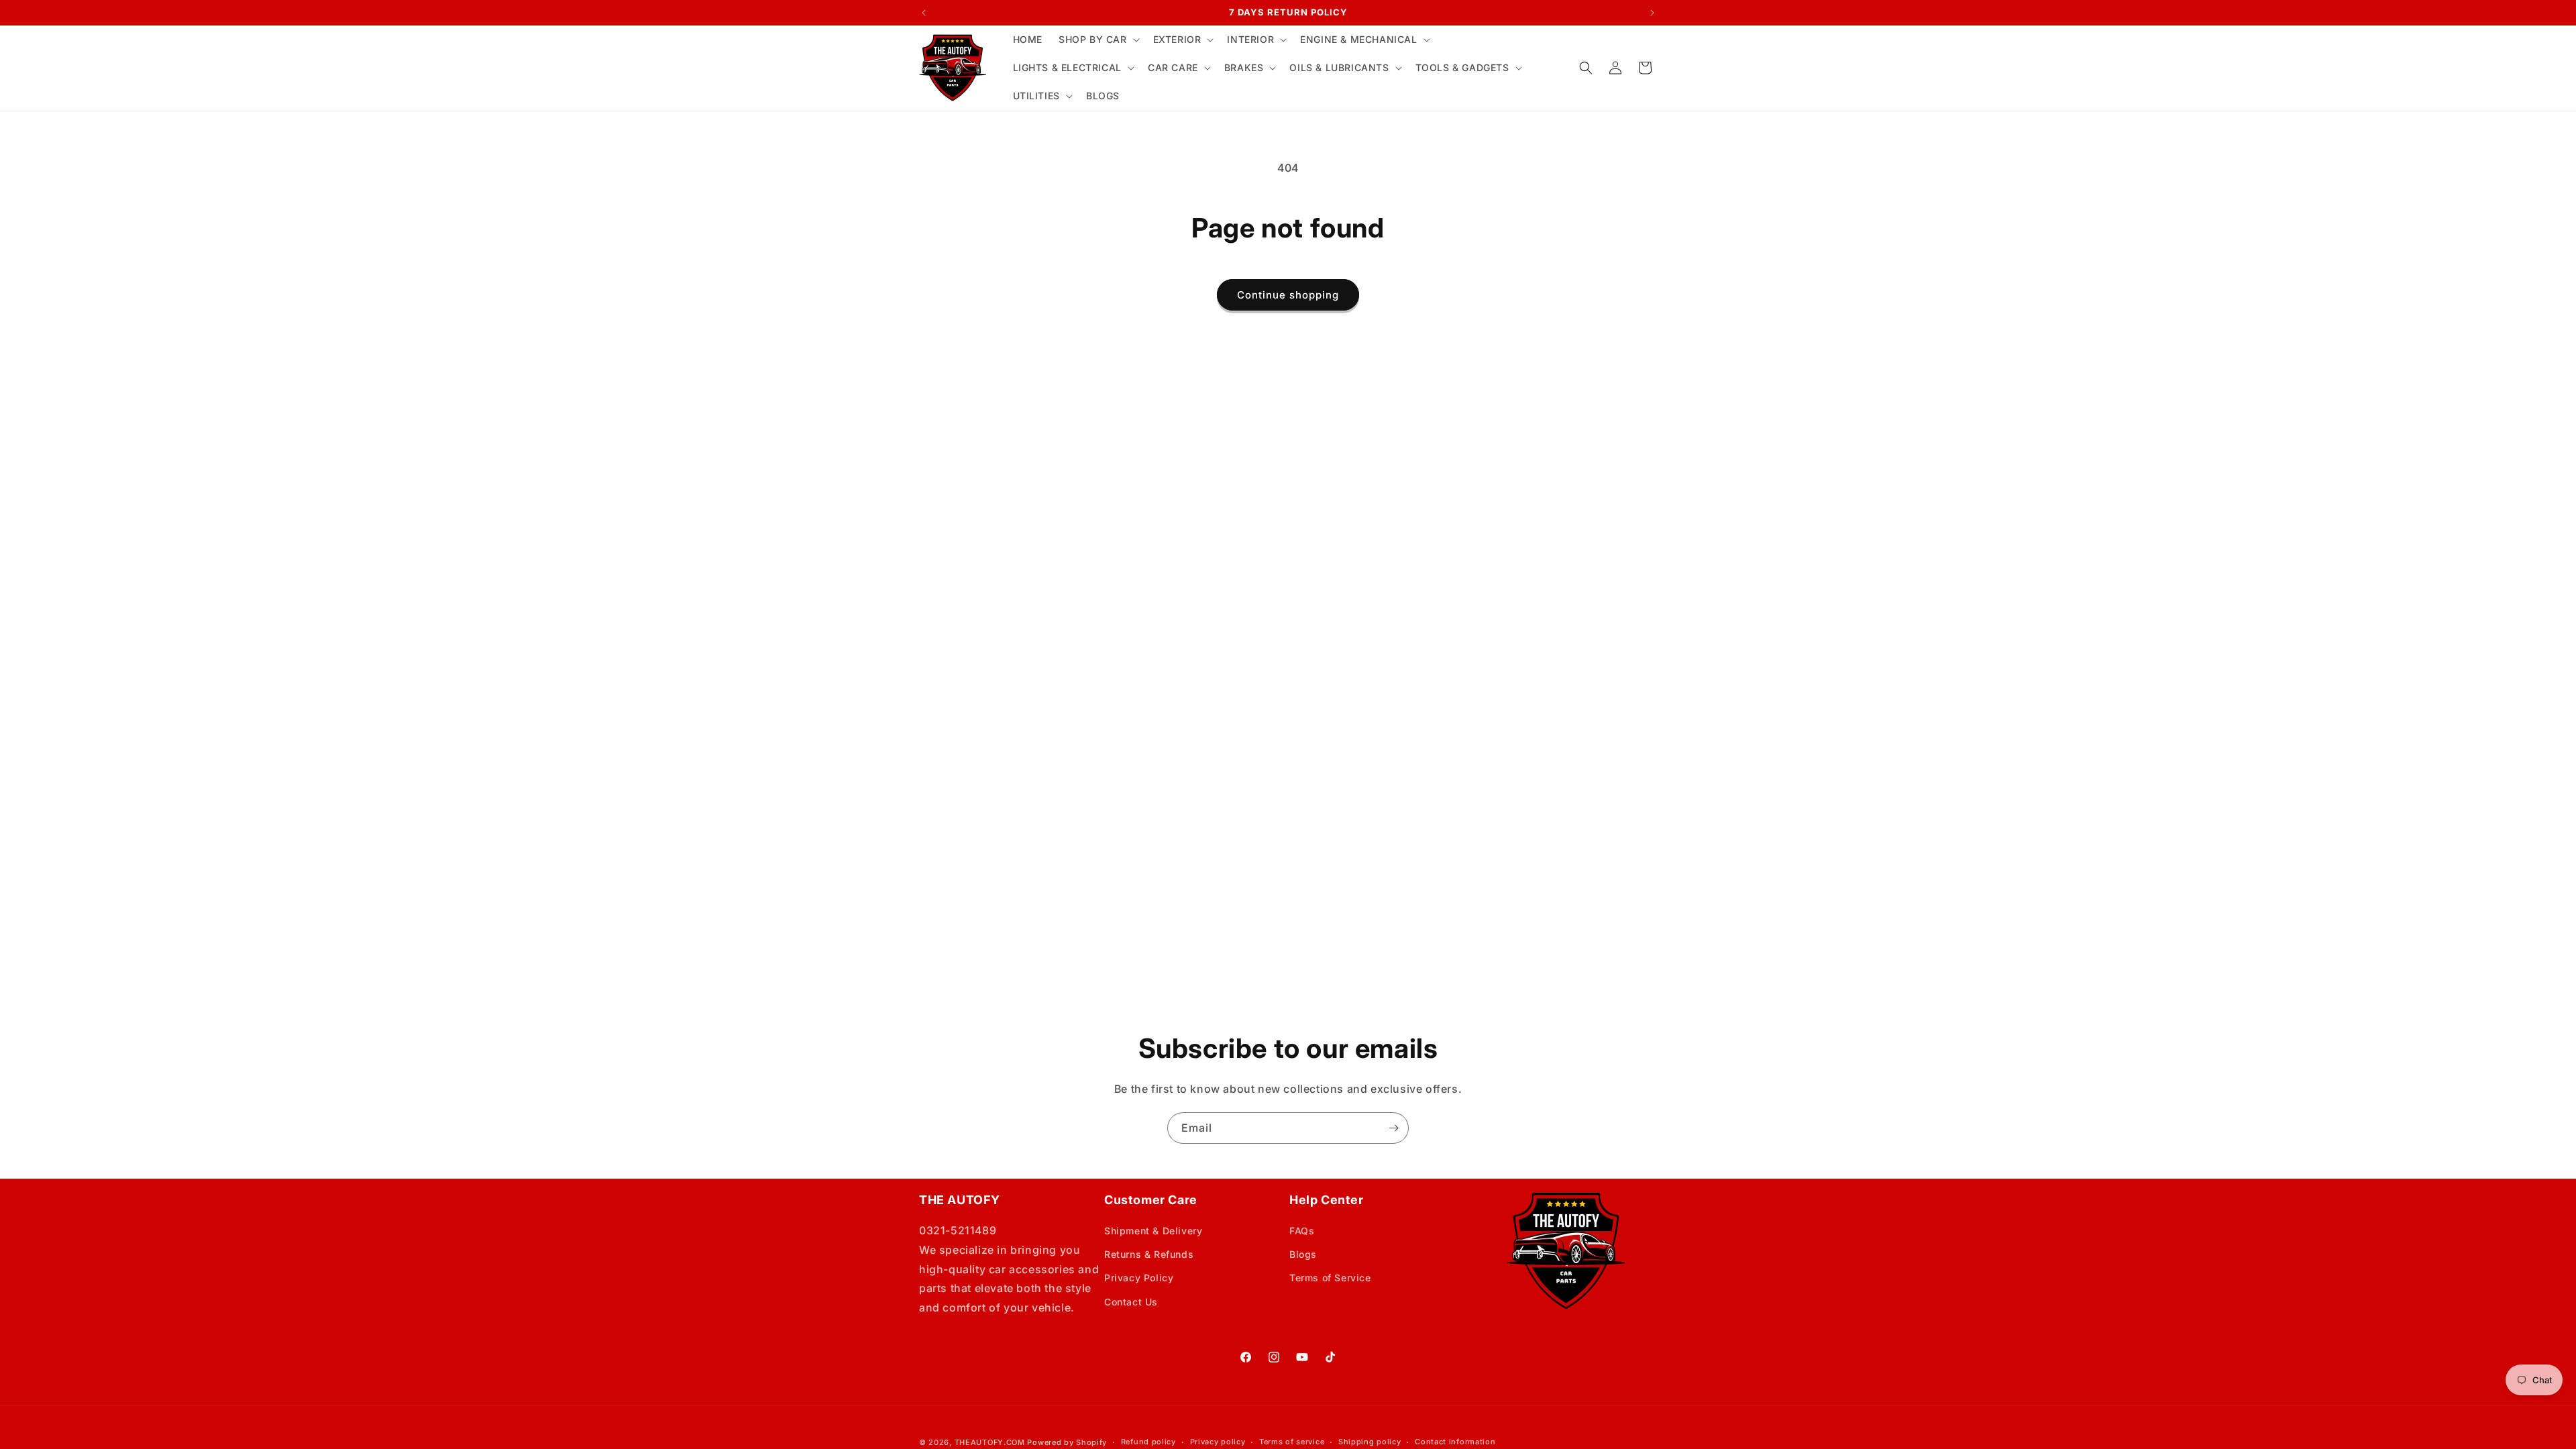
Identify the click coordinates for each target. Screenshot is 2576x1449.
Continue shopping (1288, 295)
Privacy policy (1218, 1442)
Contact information (1455, 1442)
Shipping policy (1370, 1442)
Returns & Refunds (1149, 1254)
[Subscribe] (1393, 1128)
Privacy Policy (1139, 1278)
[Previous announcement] (924, 13)
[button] (1098, 40)
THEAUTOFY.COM (990, 1442)
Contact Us (1131, 1302)
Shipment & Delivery (1153, 1231)
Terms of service (1292, 1442)
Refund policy (1148, 1442)
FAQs (1302, 1231)
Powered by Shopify (1067, 1442)
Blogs (1303, 1254)
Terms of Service (1330, 1278)
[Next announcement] (1652, 13)
